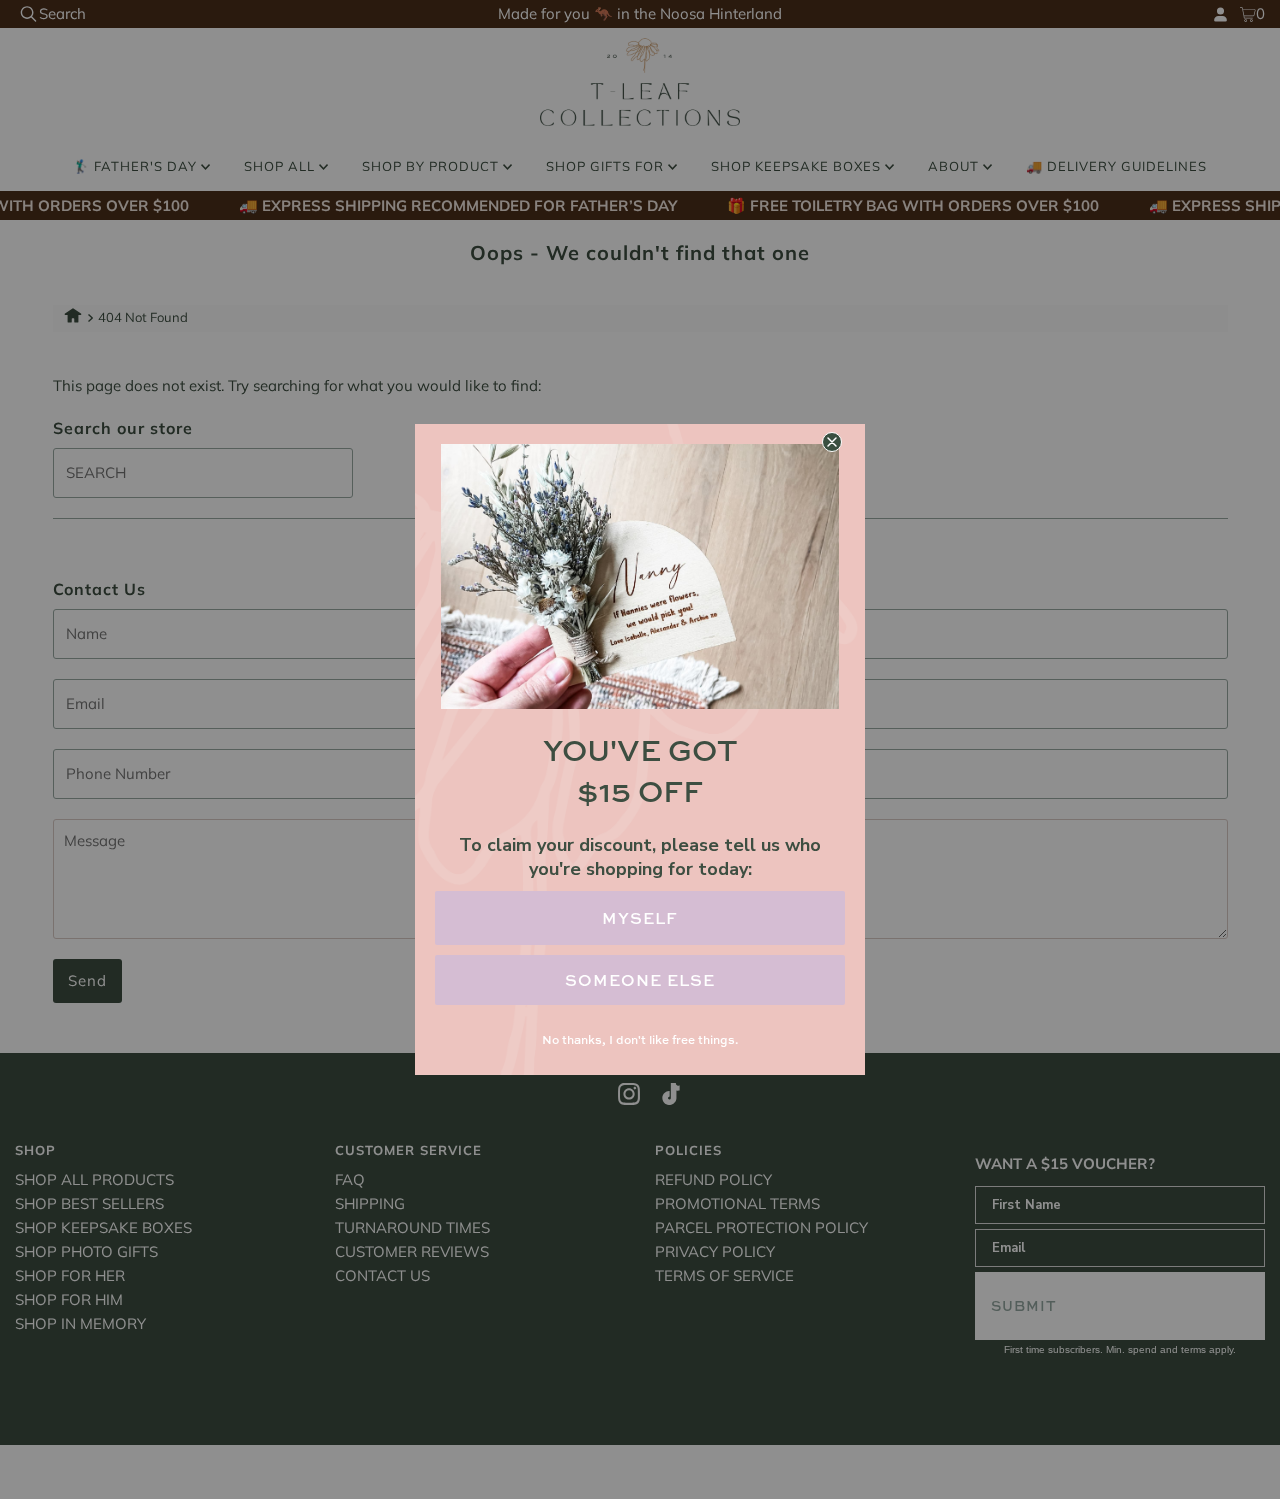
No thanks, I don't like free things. (640, 1039)
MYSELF (640, 918)
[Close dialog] (832, 442)
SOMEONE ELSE (640, 980)
